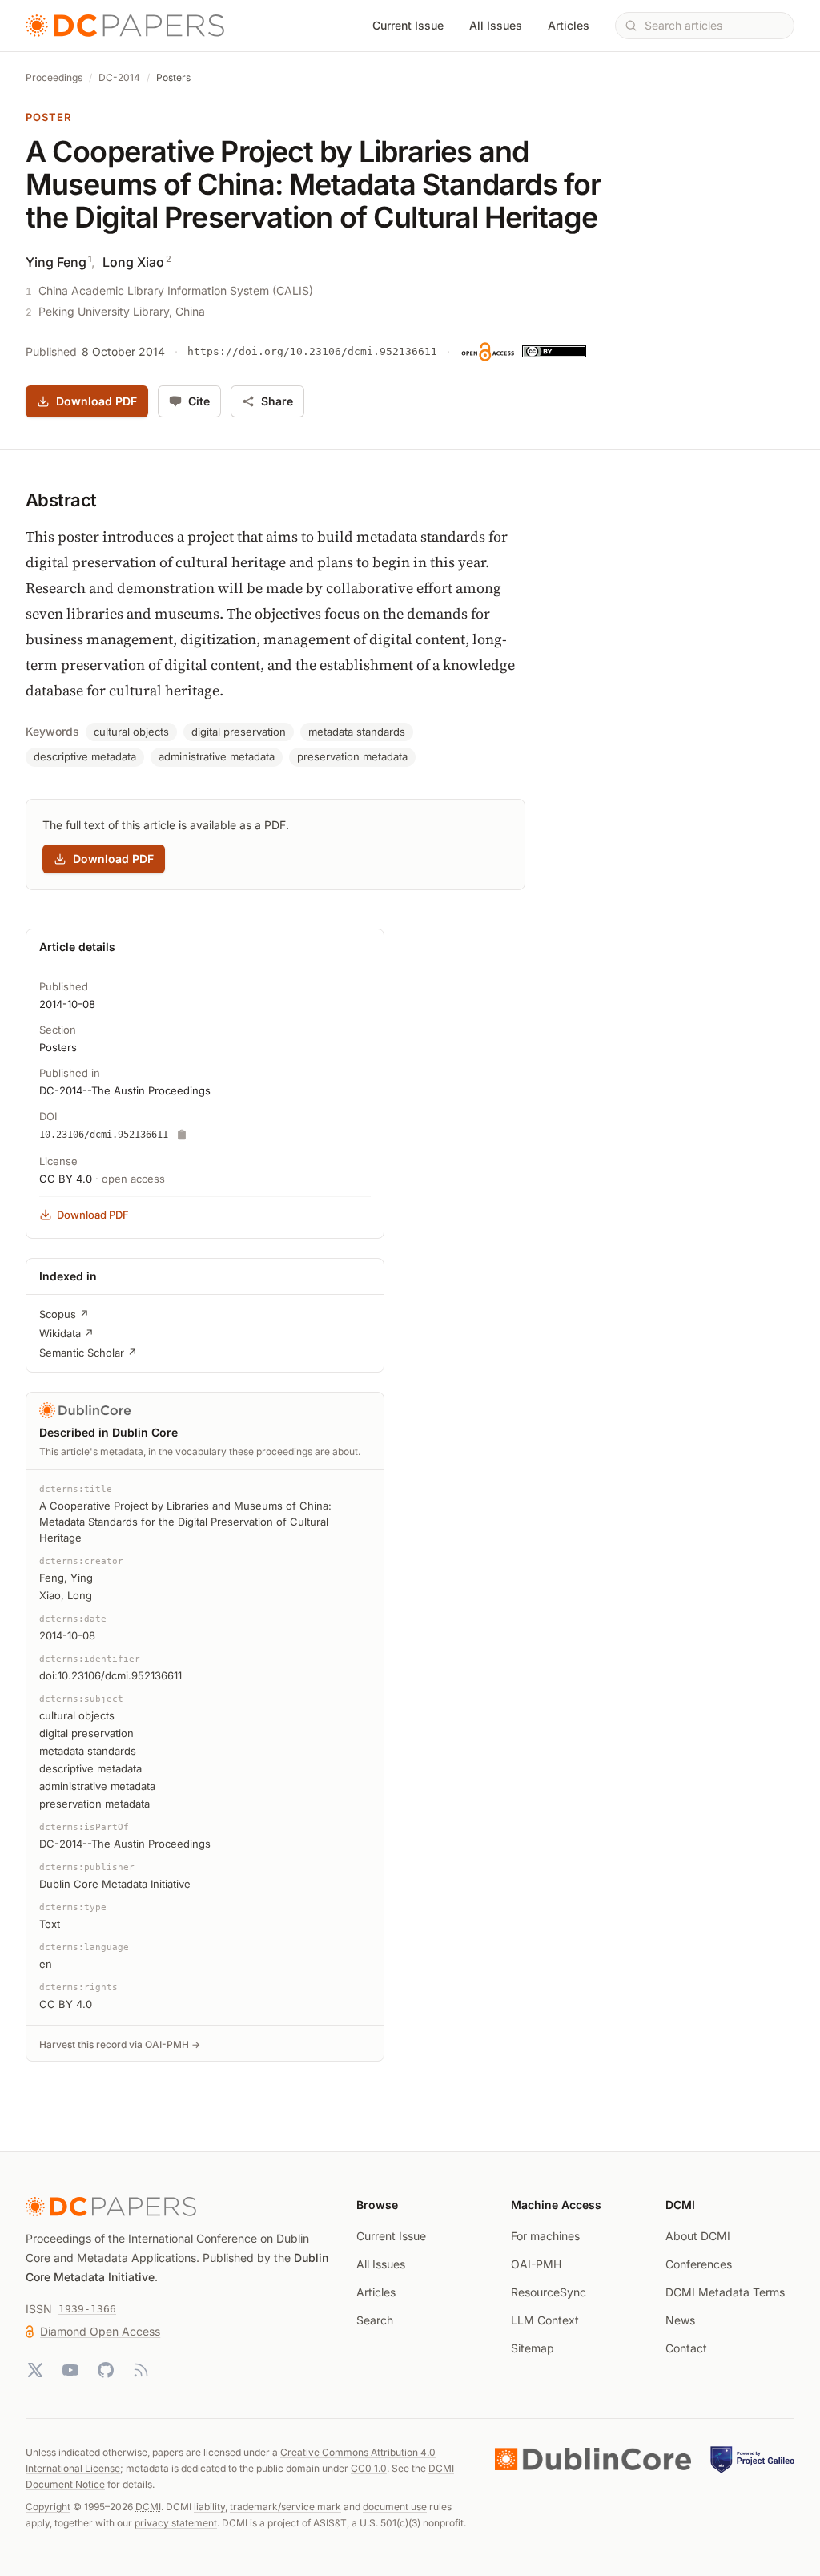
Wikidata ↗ (66, 1333)
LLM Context (545, 2320)
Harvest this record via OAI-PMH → (120, 2044)
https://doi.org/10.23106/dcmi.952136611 (312, 351)
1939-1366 (87, 2309)
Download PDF (96, 401)
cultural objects (131, 732)
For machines (545, 2236)
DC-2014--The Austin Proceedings (125, 1090)
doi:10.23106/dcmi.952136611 (111, 1675)
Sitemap (533, 2348)
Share (277, 401)
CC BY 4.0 (66, 1179)
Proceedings (54, 77)
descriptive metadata (85, 756)
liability (209, 2507)
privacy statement (176, 2523)
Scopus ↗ (64, 1314)
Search (375, 2320)
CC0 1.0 (369, 2468)
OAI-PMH (536, 2264)
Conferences (699, 2264)
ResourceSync (549, 2292)
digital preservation (239, 732)
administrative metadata (217, 756)
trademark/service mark (285, 2507)
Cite (199, 401)
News (680, 2320)
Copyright (48, 2507)
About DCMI (698, 2236)
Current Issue (408, 25)
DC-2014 (119, 77)
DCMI (148, 2507)
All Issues (496, 25)
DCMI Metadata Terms (725, 2292)
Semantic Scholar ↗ (88, 1353)
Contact (686, 2348)
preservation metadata (352, 756)
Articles (569, 25)
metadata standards (357, 732)
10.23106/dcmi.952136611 (104, 1135)
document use (395, 2507)
